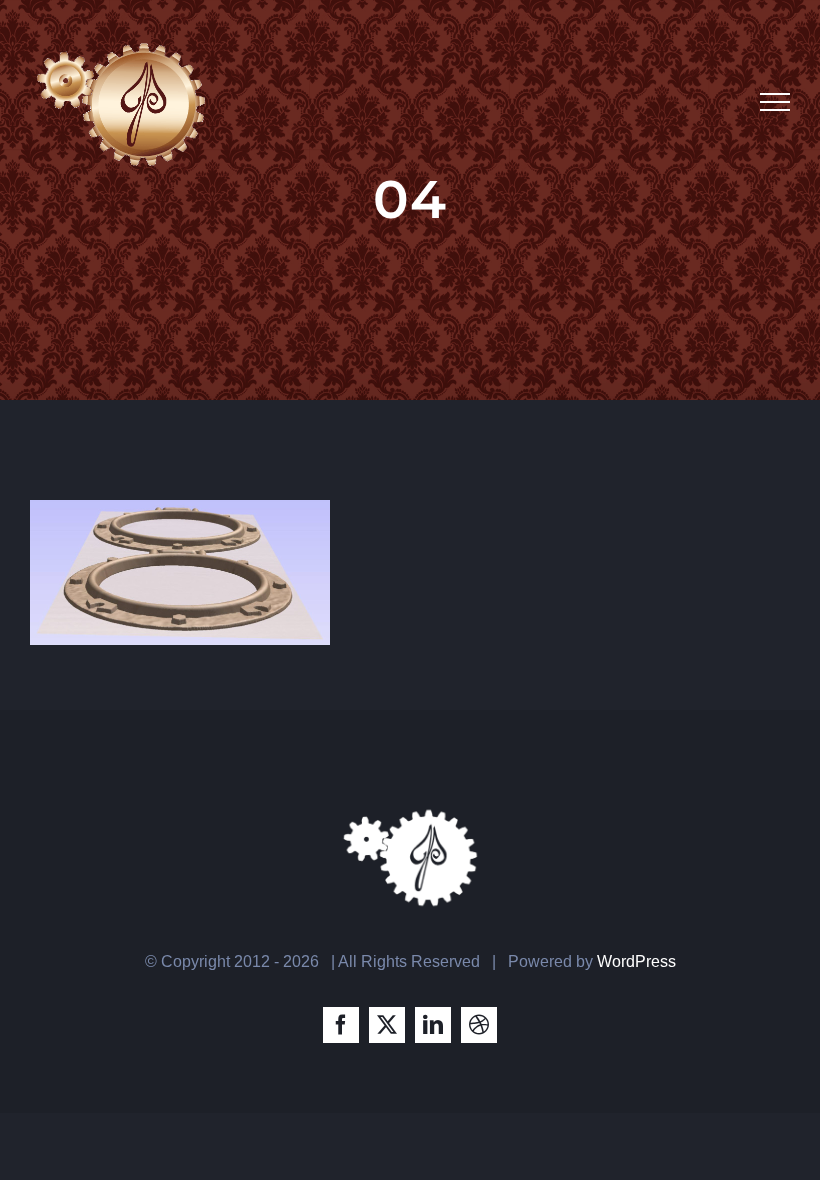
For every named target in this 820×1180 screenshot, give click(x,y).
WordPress (636, 961)
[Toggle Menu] (775, 102)
